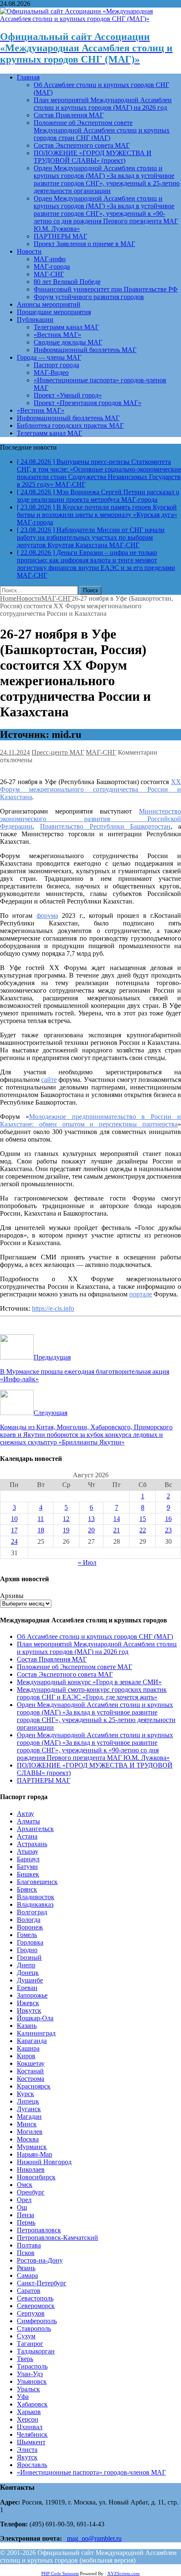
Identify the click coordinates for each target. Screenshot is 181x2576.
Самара (27, 2275)
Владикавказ (35, 1904)
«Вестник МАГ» (57, 335)
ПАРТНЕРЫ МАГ (60, 236)
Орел (24, 2200)
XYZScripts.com (124, 2573)
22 (143, 1530)
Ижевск (28, 2003)
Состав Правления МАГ (69, 115)
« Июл (87, 1562)
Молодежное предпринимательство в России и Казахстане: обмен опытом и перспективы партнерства (90, 1120)
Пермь (26, 2222)
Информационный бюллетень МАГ (85, 350)
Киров (26, 2056)
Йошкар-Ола (35, 2018)
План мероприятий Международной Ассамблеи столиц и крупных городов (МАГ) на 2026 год (103, 104)
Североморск (36, 2306)
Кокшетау (31, 2063)
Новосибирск (36, 2177)
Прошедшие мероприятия (54, 312)
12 (66, 1519)
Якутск (27, 2457)
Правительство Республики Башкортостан (105, 826)
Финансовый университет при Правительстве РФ (106, 289)
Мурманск (32, 2147)
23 (168, 1530)
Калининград (36, 2033)
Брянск (27, 1889)
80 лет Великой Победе (67, 282)
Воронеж (30, 1927)
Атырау (28, 1851)
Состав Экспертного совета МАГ (82, 145)
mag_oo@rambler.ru (94, 2538)
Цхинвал (30, 2427)
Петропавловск (39, 2230)
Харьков (29, 2412)
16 (168, 1519)
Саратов (29, 2291)
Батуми (27, 1867)
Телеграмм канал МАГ (66, 327)
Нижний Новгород (44, 2162)
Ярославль (32, 2465)
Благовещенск (37, 1882)
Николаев (31, 2169)
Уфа (23, 2397)
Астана (27, 1836)
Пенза (25, 2215)
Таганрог (30, 2344)
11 (41, 1519)
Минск (27, 2124)
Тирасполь (32, 2366)
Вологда (29, 1920)
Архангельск (35, 1829)
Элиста (27, 2450)
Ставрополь (34, 2328)
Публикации (35, 319)
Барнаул (28, 1859)
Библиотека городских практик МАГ (70, 425)
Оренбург (31, 2192)
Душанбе (30, 1980)
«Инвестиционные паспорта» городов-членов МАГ (91, 2472)
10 (14, 1519)
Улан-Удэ (30, 2374)
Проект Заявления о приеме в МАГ (84, 244)
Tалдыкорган (36, 2351)
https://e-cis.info (53, 1308)
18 (41, 1530)
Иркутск (29, 2010)
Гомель (27, 1935)
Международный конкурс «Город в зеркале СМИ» (89, 1682)
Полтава (29, 2245)
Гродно (27, 1950)
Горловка (30, 1942)
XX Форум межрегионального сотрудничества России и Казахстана (90, 789)
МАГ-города (52, 266)
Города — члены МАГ (49, 357)
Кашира (28, 2048)
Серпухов (31, 2313)
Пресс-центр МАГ (58, 752)
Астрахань (32, 1844)
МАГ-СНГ (49, 274)
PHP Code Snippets (60, 2573)
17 (14, 1530)
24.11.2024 (15, 752)
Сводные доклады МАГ (68, 342)
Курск (25, 2094)
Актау (25, 1814)
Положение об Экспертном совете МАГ (75, 1667)
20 (91, 1530)
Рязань (26, 2268)
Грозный (29, 1957)
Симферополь (37, 2321)
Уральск (28, 2389)
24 (14, 1541)
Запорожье (32, 1995)
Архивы (12, 1596)
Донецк (28, 1973)
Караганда (32, 2041)
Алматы (28, 1821)
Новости (29, 251)
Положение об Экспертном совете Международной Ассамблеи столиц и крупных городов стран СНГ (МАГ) (102, 130)
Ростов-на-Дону (40, 2260)
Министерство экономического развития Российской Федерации (90, 819)
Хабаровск (32, 2404)
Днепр (26, 1965)
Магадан (29, 2116)
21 (117, 1530)
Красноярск (34, 2086)
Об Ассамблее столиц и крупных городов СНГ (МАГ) (95, 1637)
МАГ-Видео (51, 372)
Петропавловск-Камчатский (57, 2238)
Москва (28, 2139)
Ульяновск (32, 2381)
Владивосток (36, 1897)
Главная (28, 77)
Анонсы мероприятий (49, 304)
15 (143, 1519)
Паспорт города (56, 365)
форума (47, 916)
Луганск (29, 2109)
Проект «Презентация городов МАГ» (88, 403)
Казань (27, 2026)
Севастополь (35, 2298)
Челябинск (32, 2434)
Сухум (26, 2336)
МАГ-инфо (50, 259)
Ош (22, 2207)
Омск (25, 2185)
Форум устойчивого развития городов (89, 297)
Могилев (30, 2132)
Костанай (30, 2071)
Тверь (25, 2359)
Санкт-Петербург (42, 2283)
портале (141, 1294)
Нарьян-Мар (35, 2154)
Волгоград (32, 1912)
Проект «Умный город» (68, 395)
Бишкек (28, 1874)
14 (117, 1519)
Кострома (31, 2079)
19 (66, 1530)
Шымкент (31, 2442)
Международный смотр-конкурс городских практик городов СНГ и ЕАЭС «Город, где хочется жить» (92, 1693)
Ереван (27, 1988)
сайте (49, 1080)
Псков (26, 2253)
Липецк (28, 2101)
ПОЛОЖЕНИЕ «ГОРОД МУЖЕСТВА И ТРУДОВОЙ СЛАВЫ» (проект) (93, 157)
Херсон (28, 2419)
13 (91, 1519)
